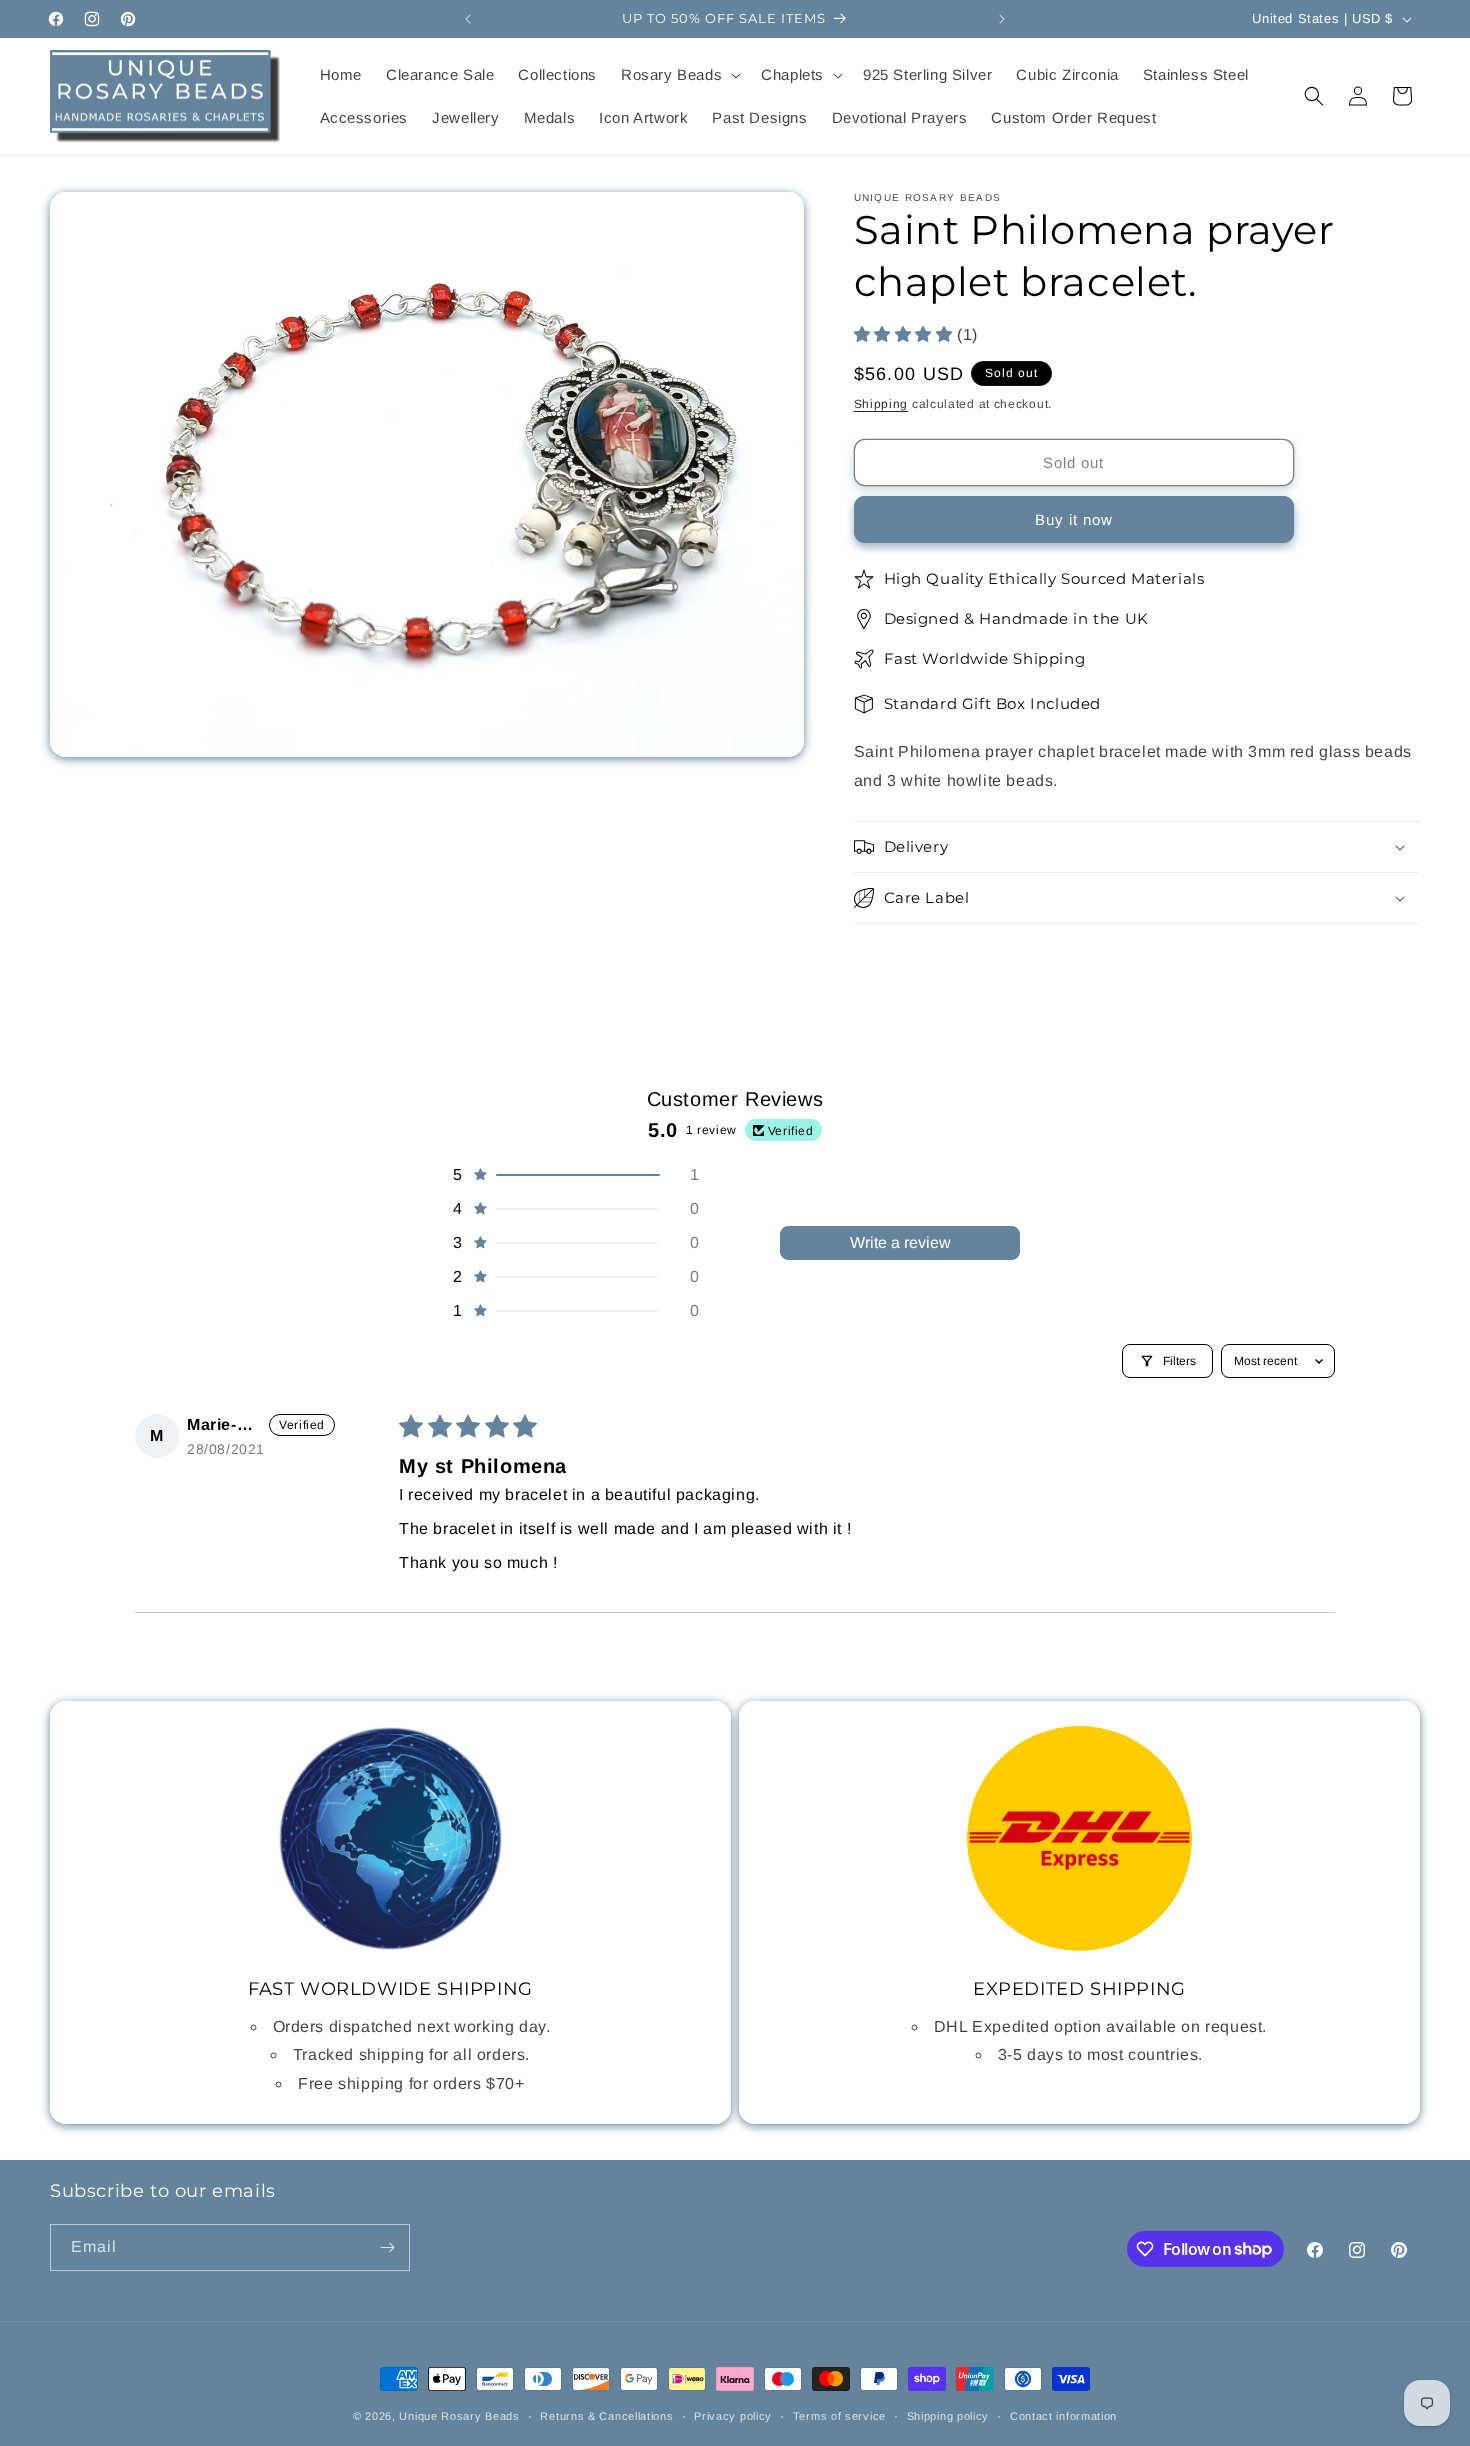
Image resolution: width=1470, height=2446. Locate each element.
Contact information (1063, 2415)
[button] (679, 75)
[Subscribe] (387, 2247)
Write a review (900, 1242)
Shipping (881, 404)
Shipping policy (948, 2415)
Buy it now (1074, 520)
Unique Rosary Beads (459, 2416)
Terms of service (839, 2415)
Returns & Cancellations (606, 2415)
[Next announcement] (1002, 19)
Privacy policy (733, 2415)
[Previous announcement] (468, 19)
